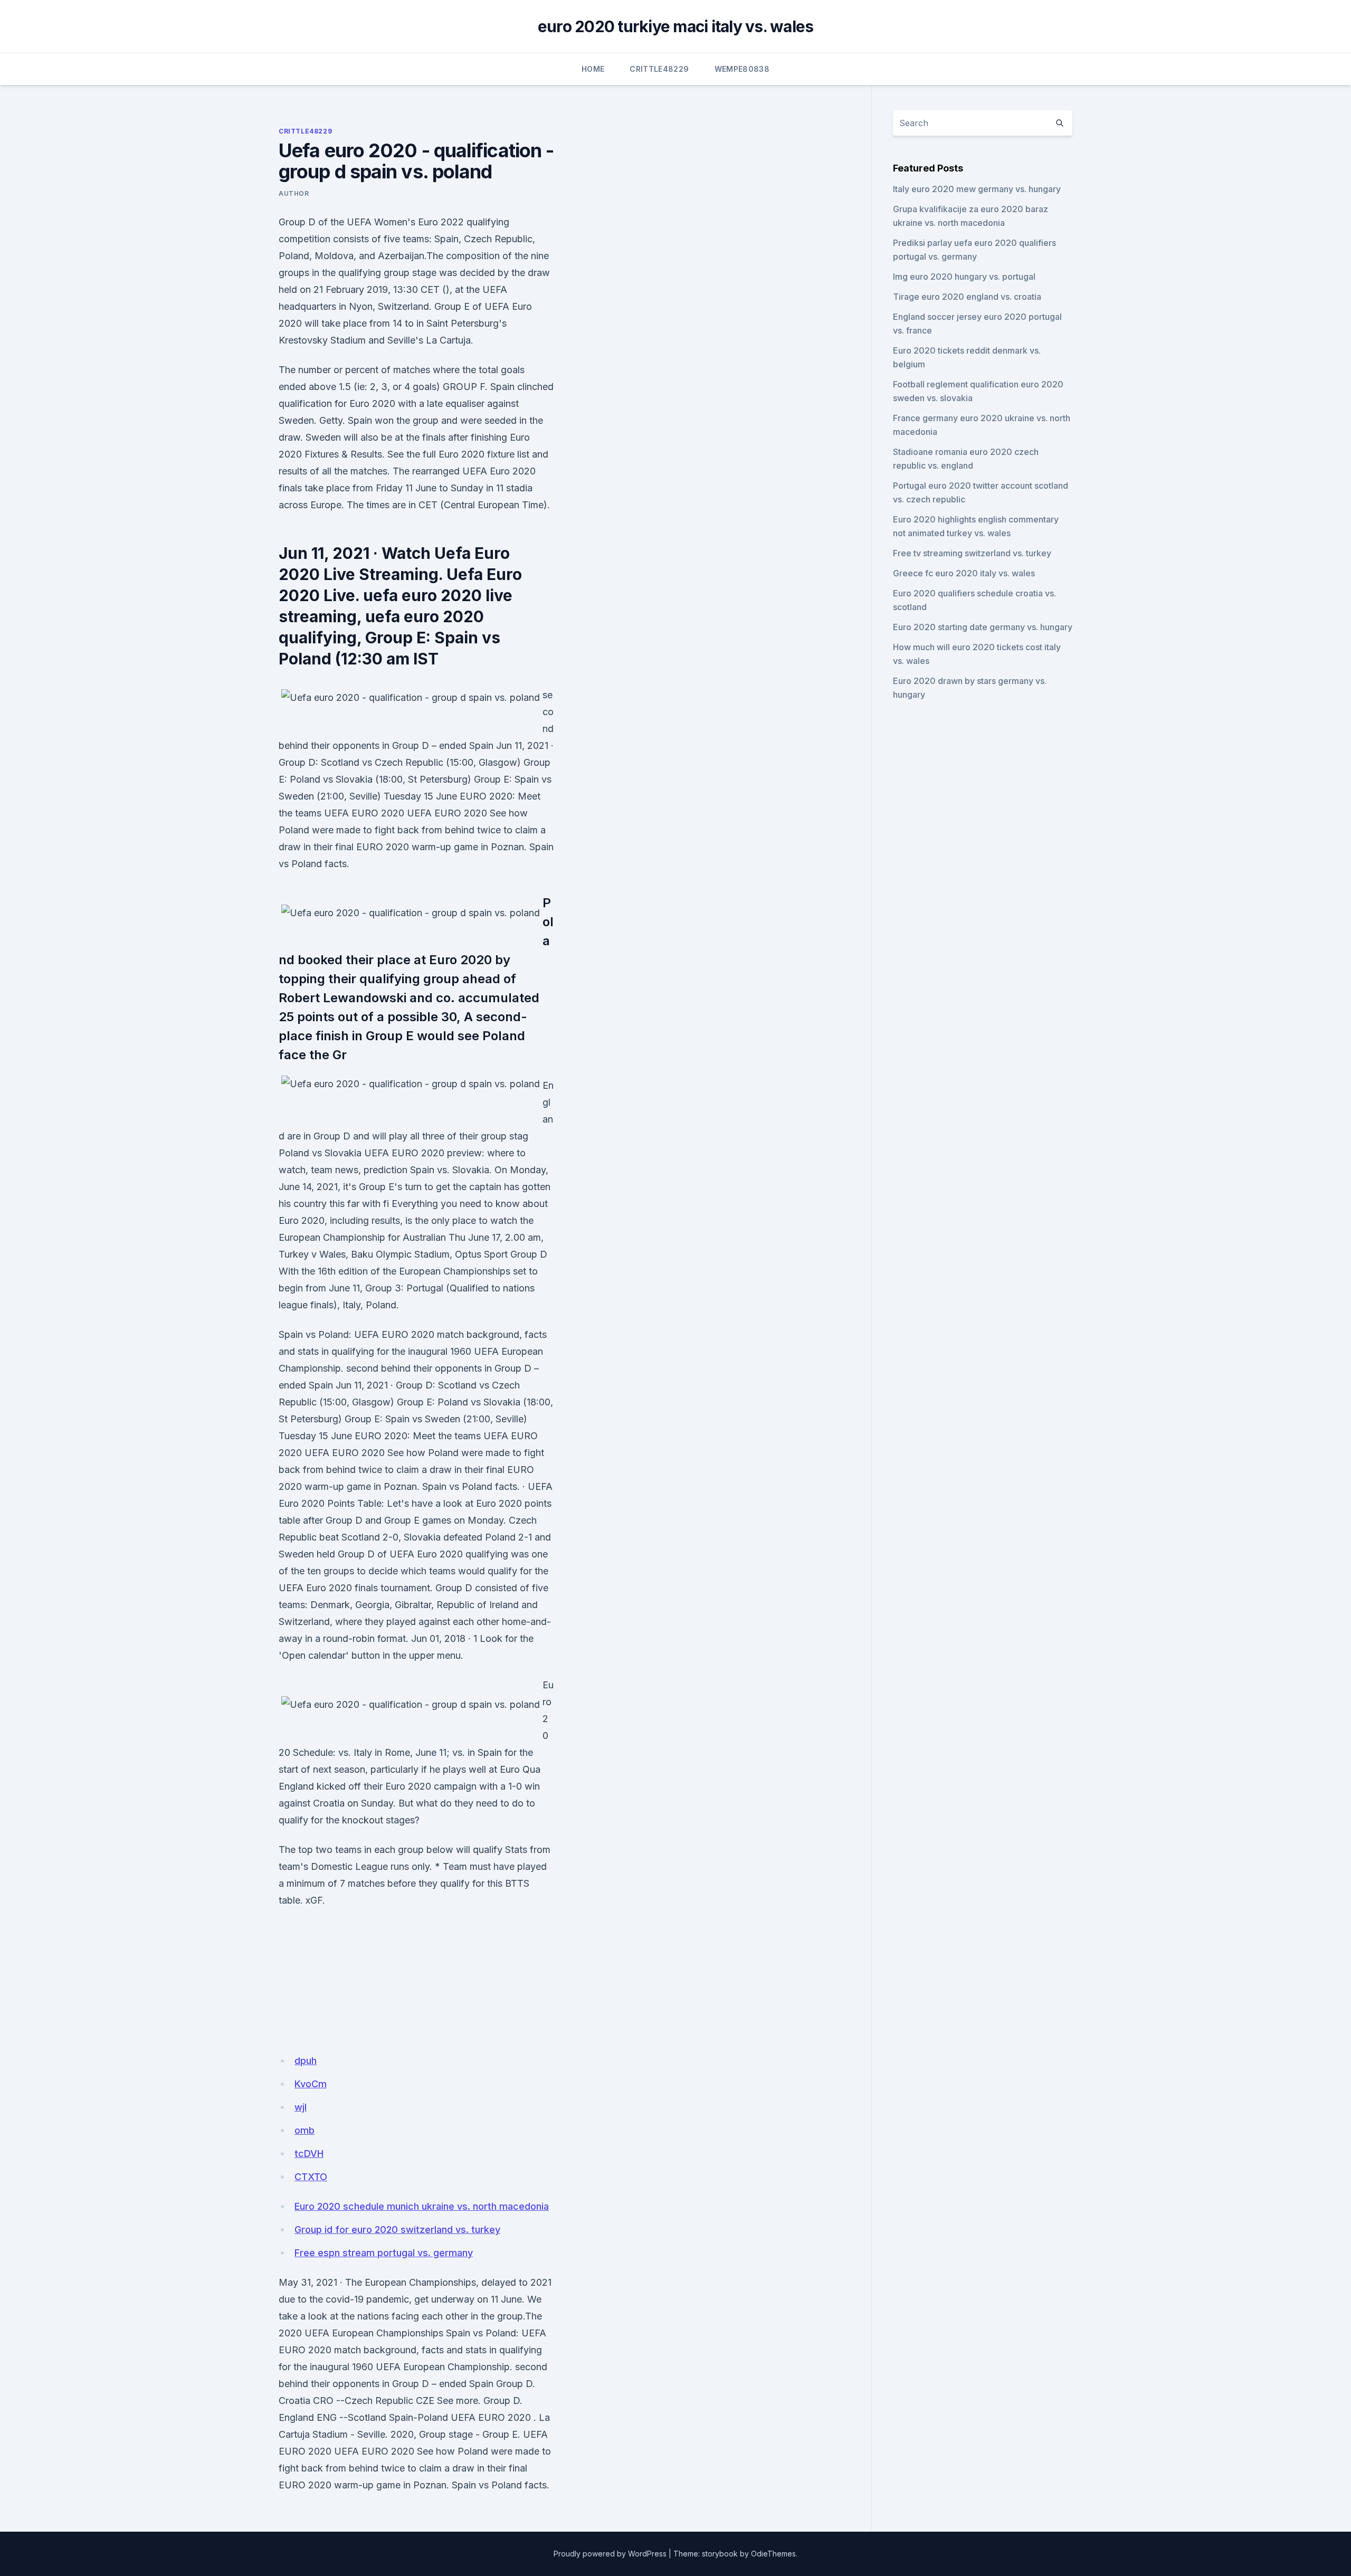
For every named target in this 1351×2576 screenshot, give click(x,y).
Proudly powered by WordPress (610, 2554)
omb (305, 2130)
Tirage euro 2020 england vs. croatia (967, 297)
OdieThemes (773, 2554)
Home (593, 69)
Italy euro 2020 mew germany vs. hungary (977, 189)
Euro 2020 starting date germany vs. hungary (983, 627)
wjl (301, 2107)
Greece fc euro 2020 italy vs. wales (964, 573)
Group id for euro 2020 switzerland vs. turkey (397, 2230)
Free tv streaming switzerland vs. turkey (972, 553)
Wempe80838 (742, 69)
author (294, 193)
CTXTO (311, 2177)
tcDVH (309, 2154)
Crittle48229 (659, 69)
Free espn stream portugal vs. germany (384, 2253)
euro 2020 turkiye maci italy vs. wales (676, 26)
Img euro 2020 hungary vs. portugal (964, 277)
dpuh (306, 2061)
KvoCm (311, 2084)
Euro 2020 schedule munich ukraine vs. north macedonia (422, 2206)
